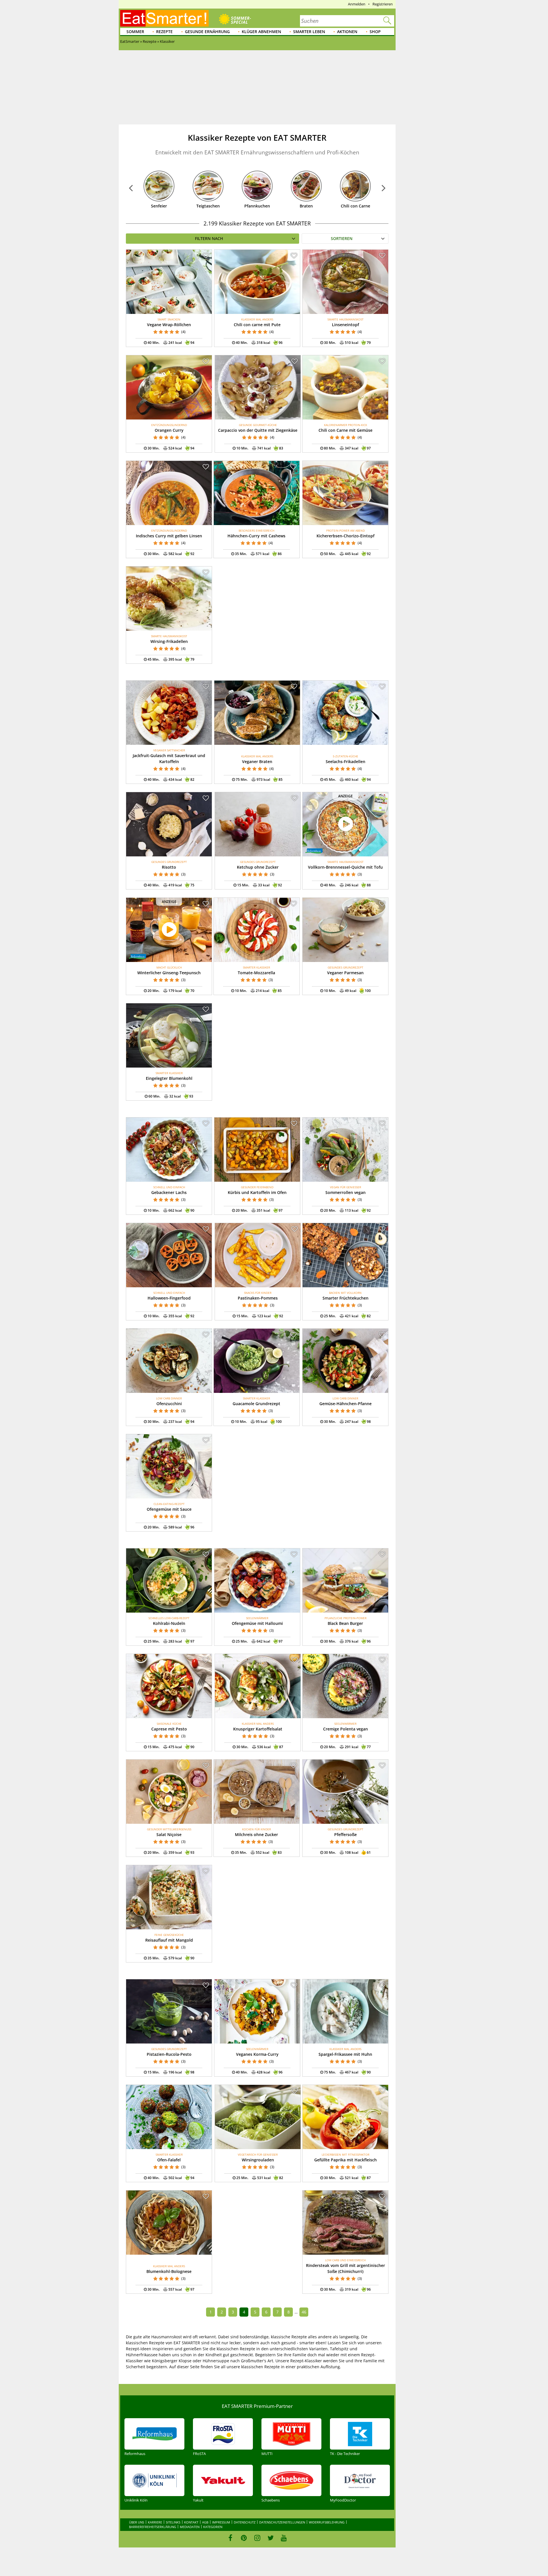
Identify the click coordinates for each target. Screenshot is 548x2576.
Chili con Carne (355, 206)
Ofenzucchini (169, 1404)
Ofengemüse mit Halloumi (257, 1623)
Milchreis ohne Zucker (256, 1834)
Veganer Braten (257, 761)
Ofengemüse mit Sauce (169, 1509)
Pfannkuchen (257, 206)
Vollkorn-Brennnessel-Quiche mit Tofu (345, 867)
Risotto (169, 867)
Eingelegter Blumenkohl (169, 1078)
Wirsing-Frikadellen (169, 641)
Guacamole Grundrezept (256, 1404)
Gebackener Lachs (169, 1192)
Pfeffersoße (345, 1834)
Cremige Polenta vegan (345, 1729)
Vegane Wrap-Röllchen (169, 325)
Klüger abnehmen (261, 32)
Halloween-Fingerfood (169, 1298)
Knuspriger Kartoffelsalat (258, 1729)
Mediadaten (190, 2527)
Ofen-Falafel (169, 2160)
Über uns (137, 2522)
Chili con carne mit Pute (257, 325)
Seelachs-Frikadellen (345, 761)
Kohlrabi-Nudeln (169, 1623)
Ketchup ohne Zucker (258, 867)
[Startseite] (164, 18)
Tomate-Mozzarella (256, 973)
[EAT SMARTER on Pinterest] (244, 2538)
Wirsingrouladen (258, 2160)
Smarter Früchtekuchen (345, 1298)
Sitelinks (173, 2522)
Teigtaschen (208, 206)
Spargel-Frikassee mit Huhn (345, 2054)
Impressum (221, 2522)
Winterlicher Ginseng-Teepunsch (169, 973)
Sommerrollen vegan (345, 1192)
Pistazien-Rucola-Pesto (169, 2054)
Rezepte (164, 32)
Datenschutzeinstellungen (282, 2522)
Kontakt (191, 2522)
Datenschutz (245, 2522)
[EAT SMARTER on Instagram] (257, 2538)
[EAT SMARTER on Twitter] (270, 2538)
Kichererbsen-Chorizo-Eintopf (345, 536)
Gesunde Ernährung (207, 32)
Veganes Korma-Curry (257, 2054)
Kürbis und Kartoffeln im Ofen (257, 1192)
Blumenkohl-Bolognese (169, 2271)
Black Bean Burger (345, 1623)
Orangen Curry (169, 430)
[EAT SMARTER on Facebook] (230, 2538)
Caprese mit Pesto (169, 1729)
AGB (205, 2522)
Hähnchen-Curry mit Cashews (256, 536)
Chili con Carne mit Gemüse (345, 430)
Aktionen (347, 32)
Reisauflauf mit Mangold (169, 1940)
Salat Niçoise (169, 1834)
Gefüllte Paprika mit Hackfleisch (345, 2160)
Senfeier (159, 206)
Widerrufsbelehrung (327, 2522)
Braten (306, 206)
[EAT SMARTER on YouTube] (284, 2538)
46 (304, 2312)
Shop (375, 32)
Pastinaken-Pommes (258, 1298)
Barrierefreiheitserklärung (153, 2527)
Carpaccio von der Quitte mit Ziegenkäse (258, 430)
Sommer (135, 32)
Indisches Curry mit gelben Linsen (169, 536)
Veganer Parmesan (345, 973)
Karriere (155, 2522)
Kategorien (213, 2527)
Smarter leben (309, 32)
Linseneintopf (345, 325)
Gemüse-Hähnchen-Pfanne (345, 1404)
